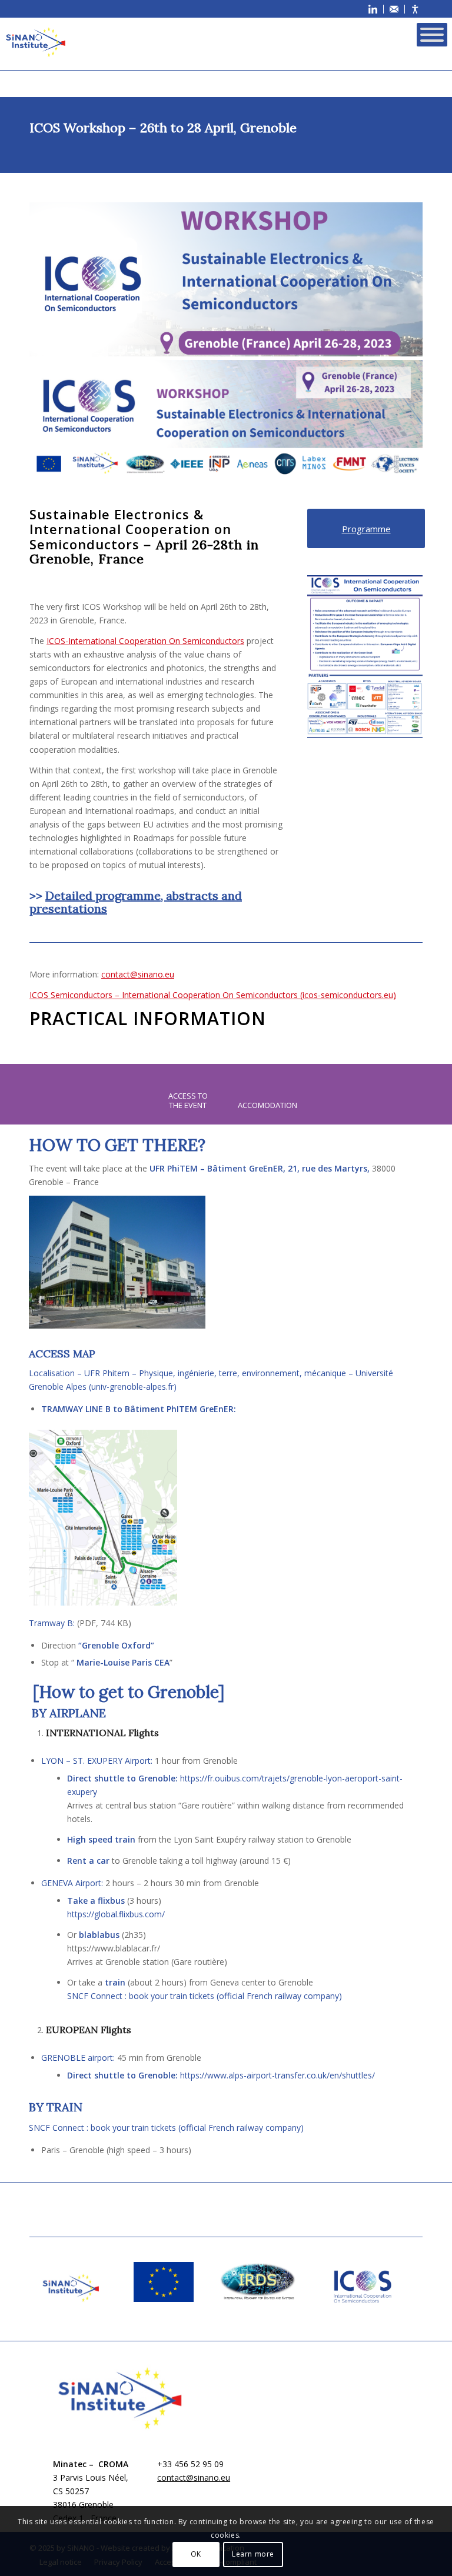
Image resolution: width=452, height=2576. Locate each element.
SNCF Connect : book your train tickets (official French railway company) (205, 1996)
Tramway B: (52, 1623)
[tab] (188, 1100)
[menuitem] (373, 9)
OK (196, 2554)
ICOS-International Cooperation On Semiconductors (145, 641)
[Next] (396, 657)
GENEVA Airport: (72, 1883)
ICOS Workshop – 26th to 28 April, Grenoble (163, 128)
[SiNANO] (35, 42)
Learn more (253, 2554)
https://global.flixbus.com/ (116, 1914)
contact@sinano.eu (138, 974)
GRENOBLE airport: (78, 2058)
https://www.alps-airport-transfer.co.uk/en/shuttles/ (277, 2075)
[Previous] (334, 657)
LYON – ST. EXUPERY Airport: (97, 1761)
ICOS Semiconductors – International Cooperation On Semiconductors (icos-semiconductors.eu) (213, 995)
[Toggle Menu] (432, 35)
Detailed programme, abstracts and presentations (136, 902)
